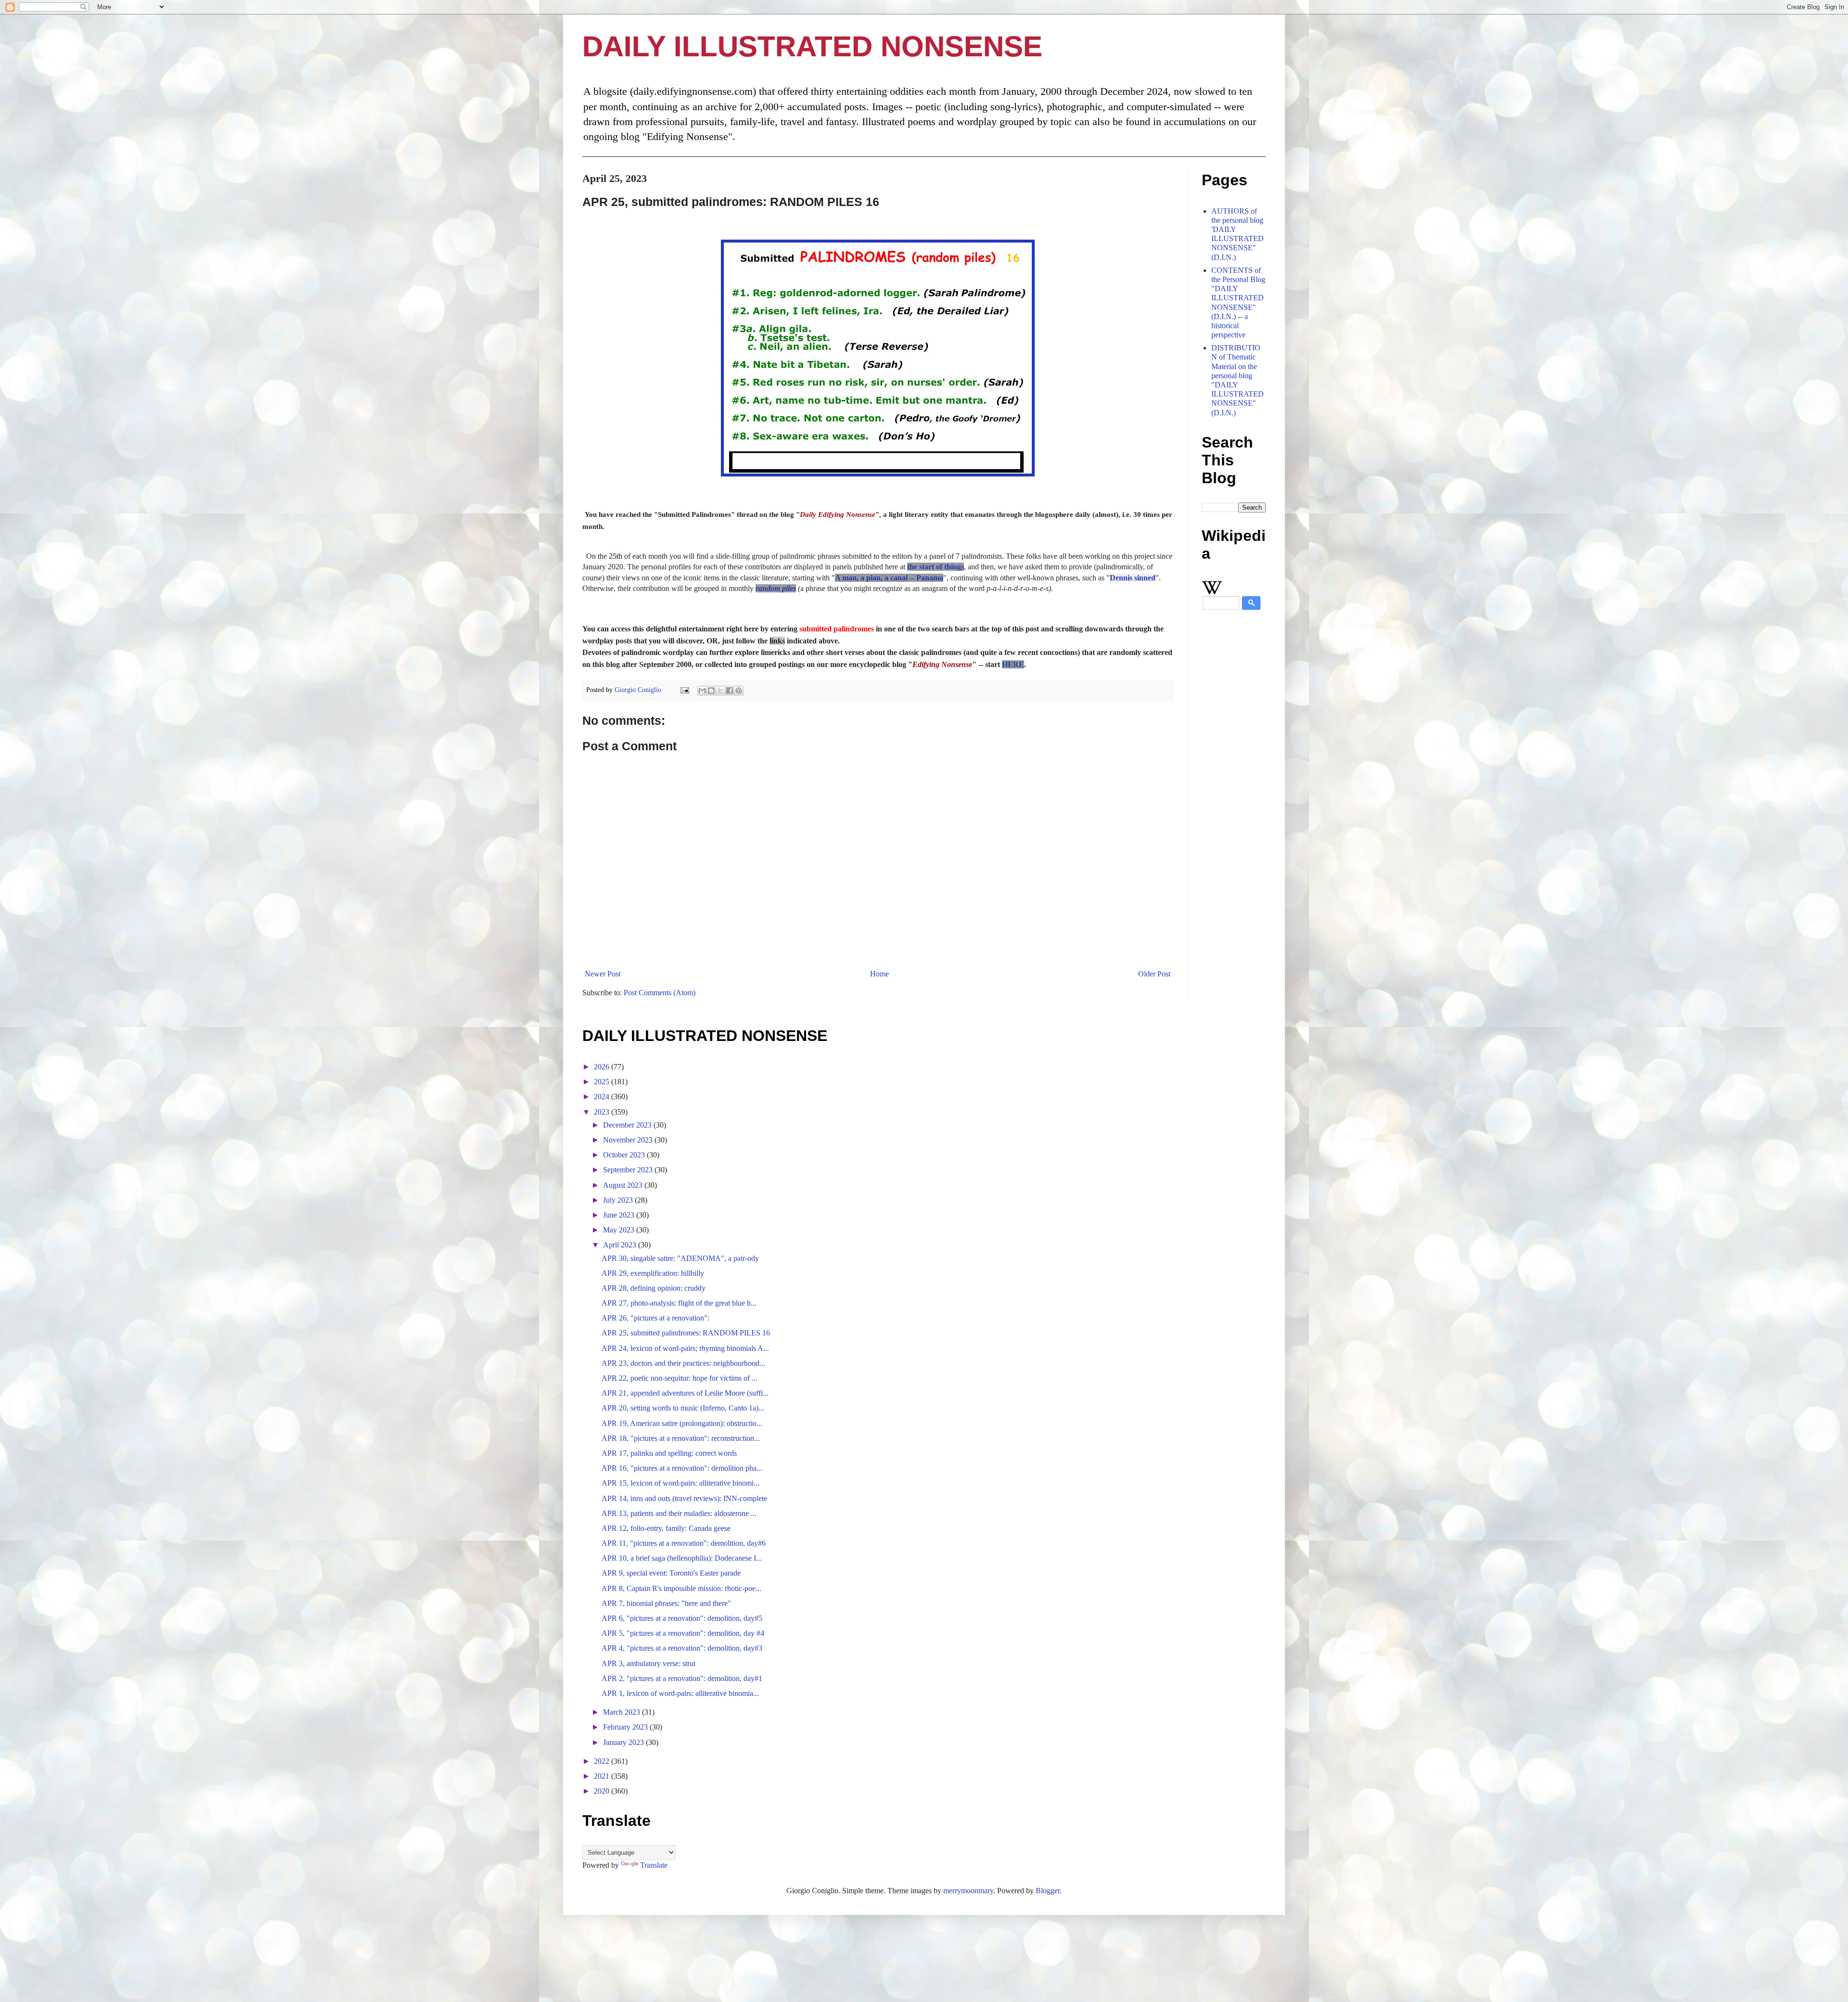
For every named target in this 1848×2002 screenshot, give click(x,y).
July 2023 (619, 1200)
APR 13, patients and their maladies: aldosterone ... (679, 1513)
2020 (603, 1791)
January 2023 (624, 1742)
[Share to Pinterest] (739, 691)
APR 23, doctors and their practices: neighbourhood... (683, 1363)
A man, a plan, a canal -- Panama (889, 578)
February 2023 (626, 1727)
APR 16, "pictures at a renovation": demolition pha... (682, 1468)
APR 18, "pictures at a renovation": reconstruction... (681, 1438)
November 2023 (629, 1140)
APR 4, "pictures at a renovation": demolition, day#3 (682, 1648)
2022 (603, 1761)
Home (879, 974)
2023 (603, 1112)
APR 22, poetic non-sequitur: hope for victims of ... (680, 1378)
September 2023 (629, 1170)
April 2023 (621, 1245)
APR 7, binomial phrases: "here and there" (666, 1603)
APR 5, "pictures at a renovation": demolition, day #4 (683, 1633)
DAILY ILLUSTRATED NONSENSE (812, 46)
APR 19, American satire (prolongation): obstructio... (682, 1423)
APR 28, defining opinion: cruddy (654, 1288)
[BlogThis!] (711, 691)
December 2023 (628, 1125)
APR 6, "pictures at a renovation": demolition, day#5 (682, 1618)
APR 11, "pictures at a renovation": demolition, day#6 (684, 1543)
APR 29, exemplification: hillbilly (653, 1273)
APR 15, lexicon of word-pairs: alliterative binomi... (680, 1483)
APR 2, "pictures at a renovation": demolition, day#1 (682, 1678)
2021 (603, 1776)
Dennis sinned (1133, 578)
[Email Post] (684, 690)
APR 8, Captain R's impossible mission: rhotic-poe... (681, 1588)
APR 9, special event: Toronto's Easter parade (671, 1573)
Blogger (1048, 1891)
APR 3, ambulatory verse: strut (648, 1663)
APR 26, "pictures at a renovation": (655, 1318)
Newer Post (603, 974)
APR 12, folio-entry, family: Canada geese (666, 1528)
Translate (654, 1865)
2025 (603, 1082)
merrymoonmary (968, 1891)
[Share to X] (720, 691)
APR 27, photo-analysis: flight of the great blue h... (679, 1303)
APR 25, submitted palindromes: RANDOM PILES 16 (686, 1333)
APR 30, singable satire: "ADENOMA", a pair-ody (680, 1258)
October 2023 (625, 1155)
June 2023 (620, 1215)
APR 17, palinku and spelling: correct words (669, 1453)
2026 (603, 1067)
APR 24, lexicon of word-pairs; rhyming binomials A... (685, 1348)
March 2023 (622, 1712)
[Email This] (702, 691)
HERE (1013, 664)
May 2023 (620, 1230)
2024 (603, 1097)
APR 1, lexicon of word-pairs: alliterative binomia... (680, 1693)
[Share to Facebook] (730, 691)
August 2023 (624, 1185)
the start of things (936, 567)
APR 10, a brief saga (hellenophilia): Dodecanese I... (682, 1558)
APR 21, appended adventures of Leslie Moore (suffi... (685, 1393)
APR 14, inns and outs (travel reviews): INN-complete (684, 1498)
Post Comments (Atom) (660, 993)
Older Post (1154, 974)
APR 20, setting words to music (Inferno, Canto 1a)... (683, 1408)
